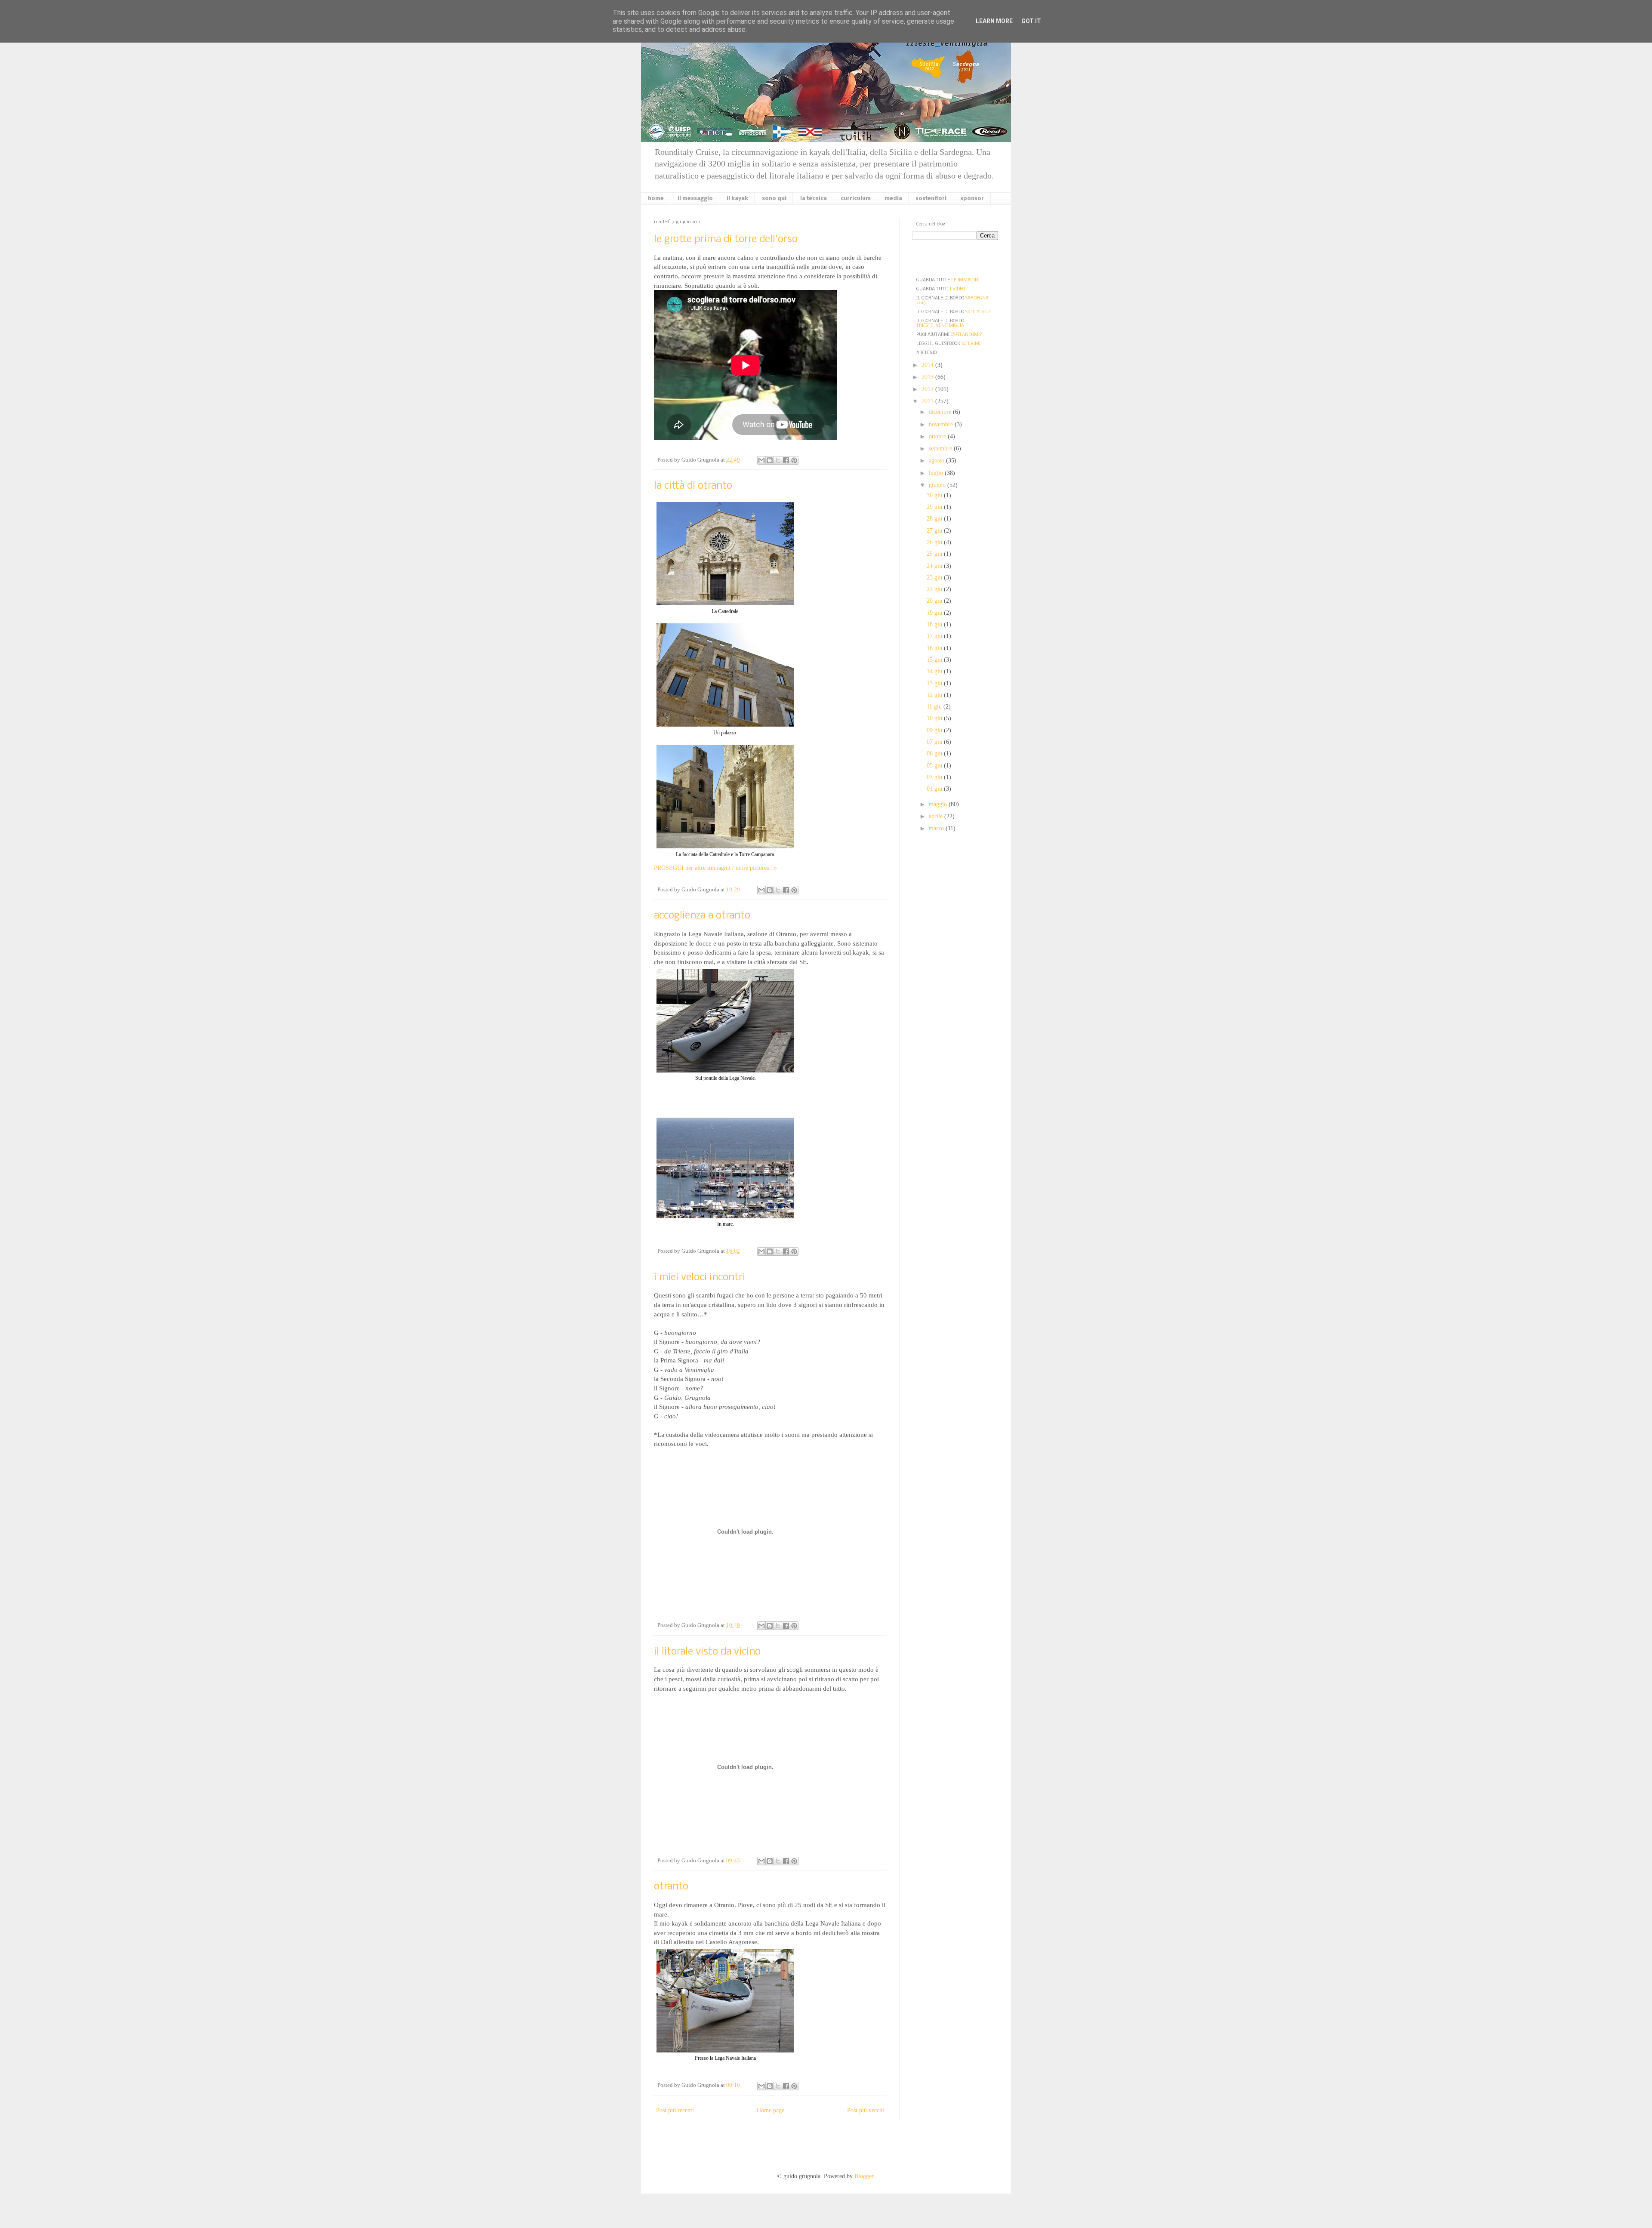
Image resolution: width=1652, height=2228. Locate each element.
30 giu (935, 495)
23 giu (935, 578)
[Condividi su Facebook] (786, 460)
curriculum (856, 199)
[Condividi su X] (778, 460)
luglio (937, 473)
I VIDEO (957, 289)
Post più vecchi (866, 2110)
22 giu (935, 589)
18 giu (935, 624)
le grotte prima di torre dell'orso (726, 239)
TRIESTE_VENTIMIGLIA (940, 326)
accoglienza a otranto (702, 916)
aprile (937, 816)
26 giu (935, 542)
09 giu (935, 730)
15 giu (935, 660)
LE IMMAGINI (965, 280)
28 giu (935, 519)
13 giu (935, 683)
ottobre (938, 436)
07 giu (935, 742)
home (656, 199)
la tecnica (814, 199)
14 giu (935, 671)
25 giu (935, 554)
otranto (671, 1887)
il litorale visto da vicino (707, 1652)
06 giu (935, 753)
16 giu (935, 648)
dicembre (941, 412)
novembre (942, 424)
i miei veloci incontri (700, 1277)
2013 (928, 377)
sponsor (972, 199)
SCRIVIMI (971, 344)
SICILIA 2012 (978, 312)
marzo (937, 828)
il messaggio (695, 199)
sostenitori (931, 199)
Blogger (864, 2176)
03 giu (935, 777)
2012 (928, 389)
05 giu (935, 766)
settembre (941, 448)
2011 (928, 401)
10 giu (935, 718)
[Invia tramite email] (761, 460)
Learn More (994, 21)
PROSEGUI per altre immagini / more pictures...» (715, 868)
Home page (771, 2110)
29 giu (935, 507)
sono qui (774, 199)
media (893, 199)
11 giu (935, 707)
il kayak (737, 199)
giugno (938, 485)
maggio (939, 804)
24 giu (935, 566)
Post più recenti (675, 2110)
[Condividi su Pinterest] (794, 460)
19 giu (935, 613)
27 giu (935, 531)
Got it (1031, 21)
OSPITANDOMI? (966, 335)
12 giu (935, 695)
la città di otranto (693, 486)
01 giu (935, 789)
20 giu (935, 601)
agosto (937, 461)
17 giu (935, 636)
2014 (928, 365)
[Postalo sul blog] (770, 460)
